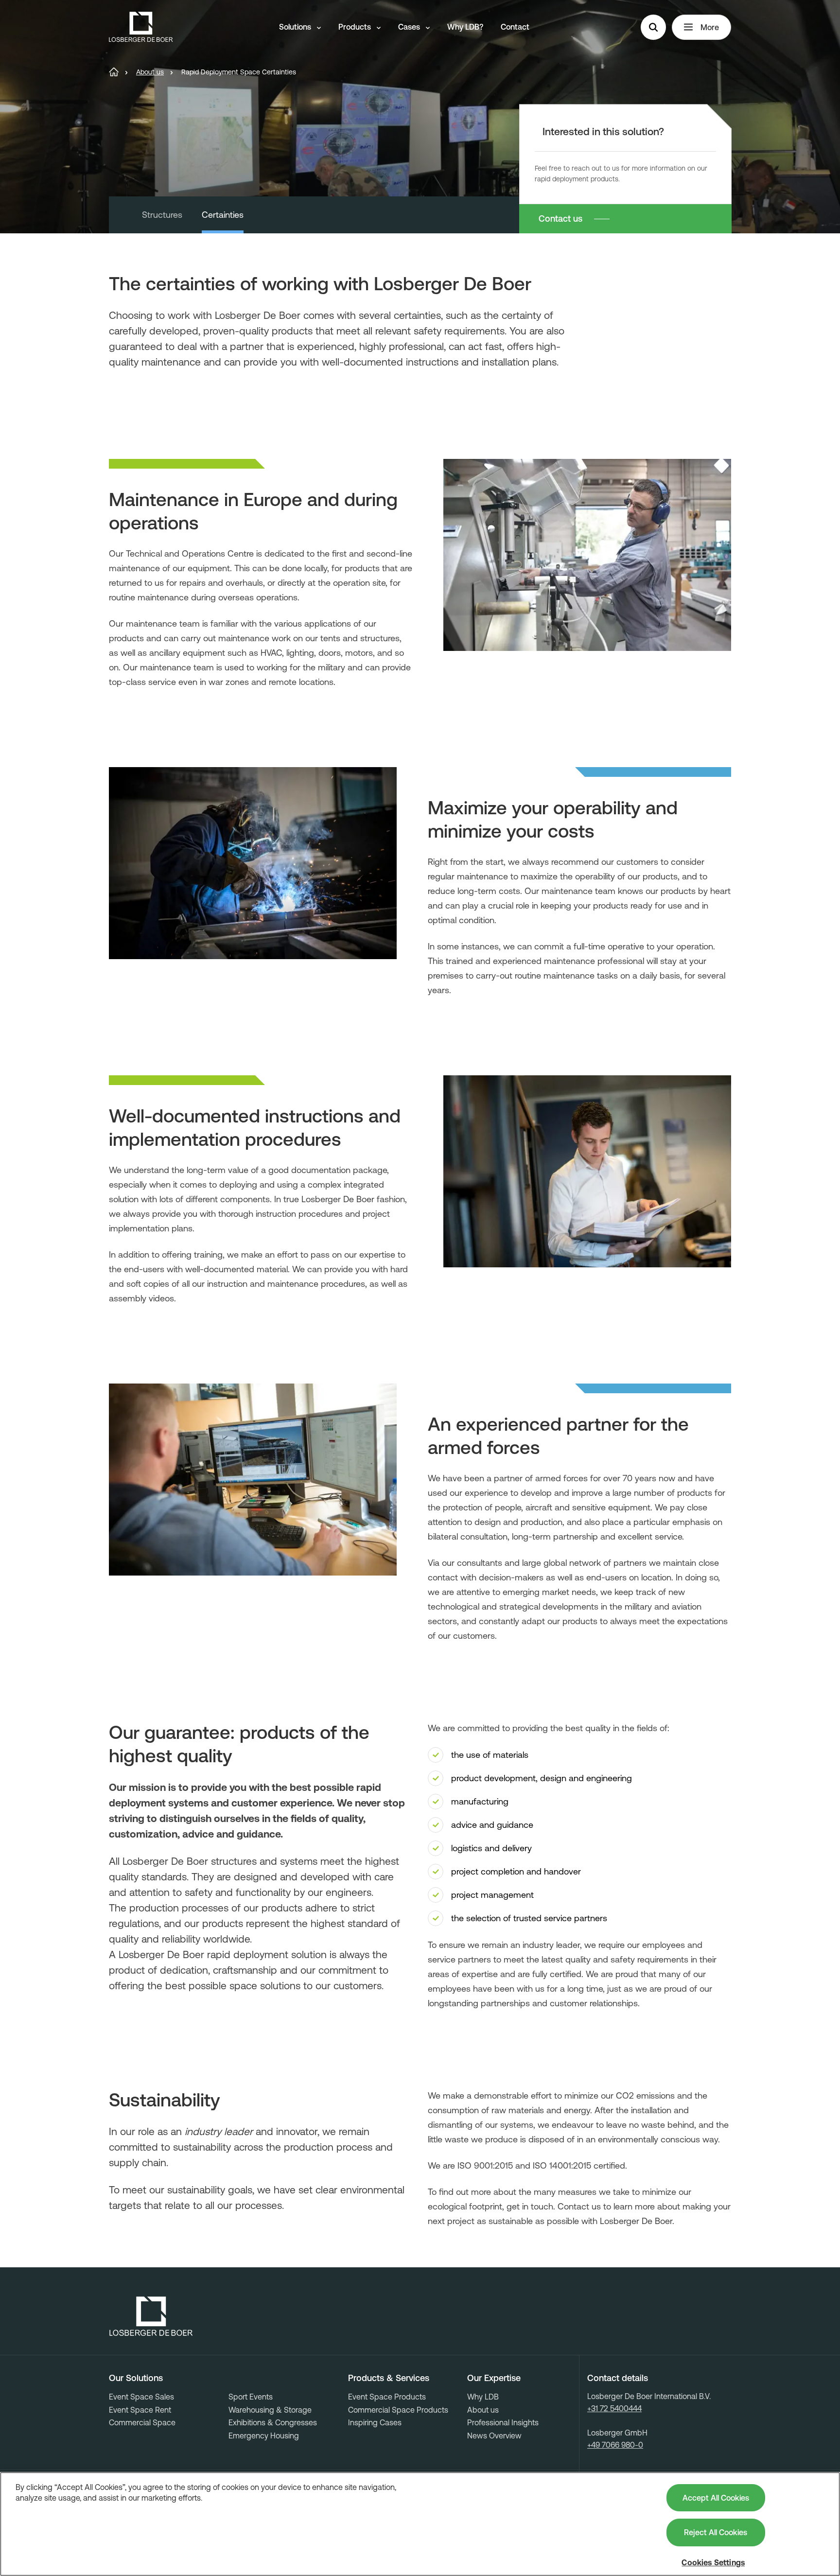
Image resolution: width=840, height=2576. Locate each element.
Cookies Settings (713, 2562)
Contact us (560, 219)
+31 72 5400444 (614, 2408)
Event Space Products (387, 2397)
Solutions (296, 27)
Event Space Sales (141, 2397)
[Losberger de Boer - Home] (151, 2316)
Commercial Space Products (398, 2410)
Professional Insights (503, 2422)
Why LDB (483, 2397)
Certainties (223, 215)
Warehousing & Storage (270, 2410)
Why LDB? (465, 27)
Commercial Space (142, 2422)
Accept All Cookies (716, 2498)
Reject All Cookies (716, 2532)
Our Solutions (136, 2378)
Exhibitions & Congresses (273, 2422)
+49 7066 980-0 (615, 2445)
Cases (410, 27)
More (710, 27)
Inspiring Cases (375, 2422)
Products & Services (389, 2378)
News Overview (494, 2436)
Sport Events (251, 2397)
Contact (515, 27)
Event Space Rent (140, 2410)
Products (356, 27)
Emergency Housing (264, 2436)
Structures (162, 215)
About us (483, 2410)
